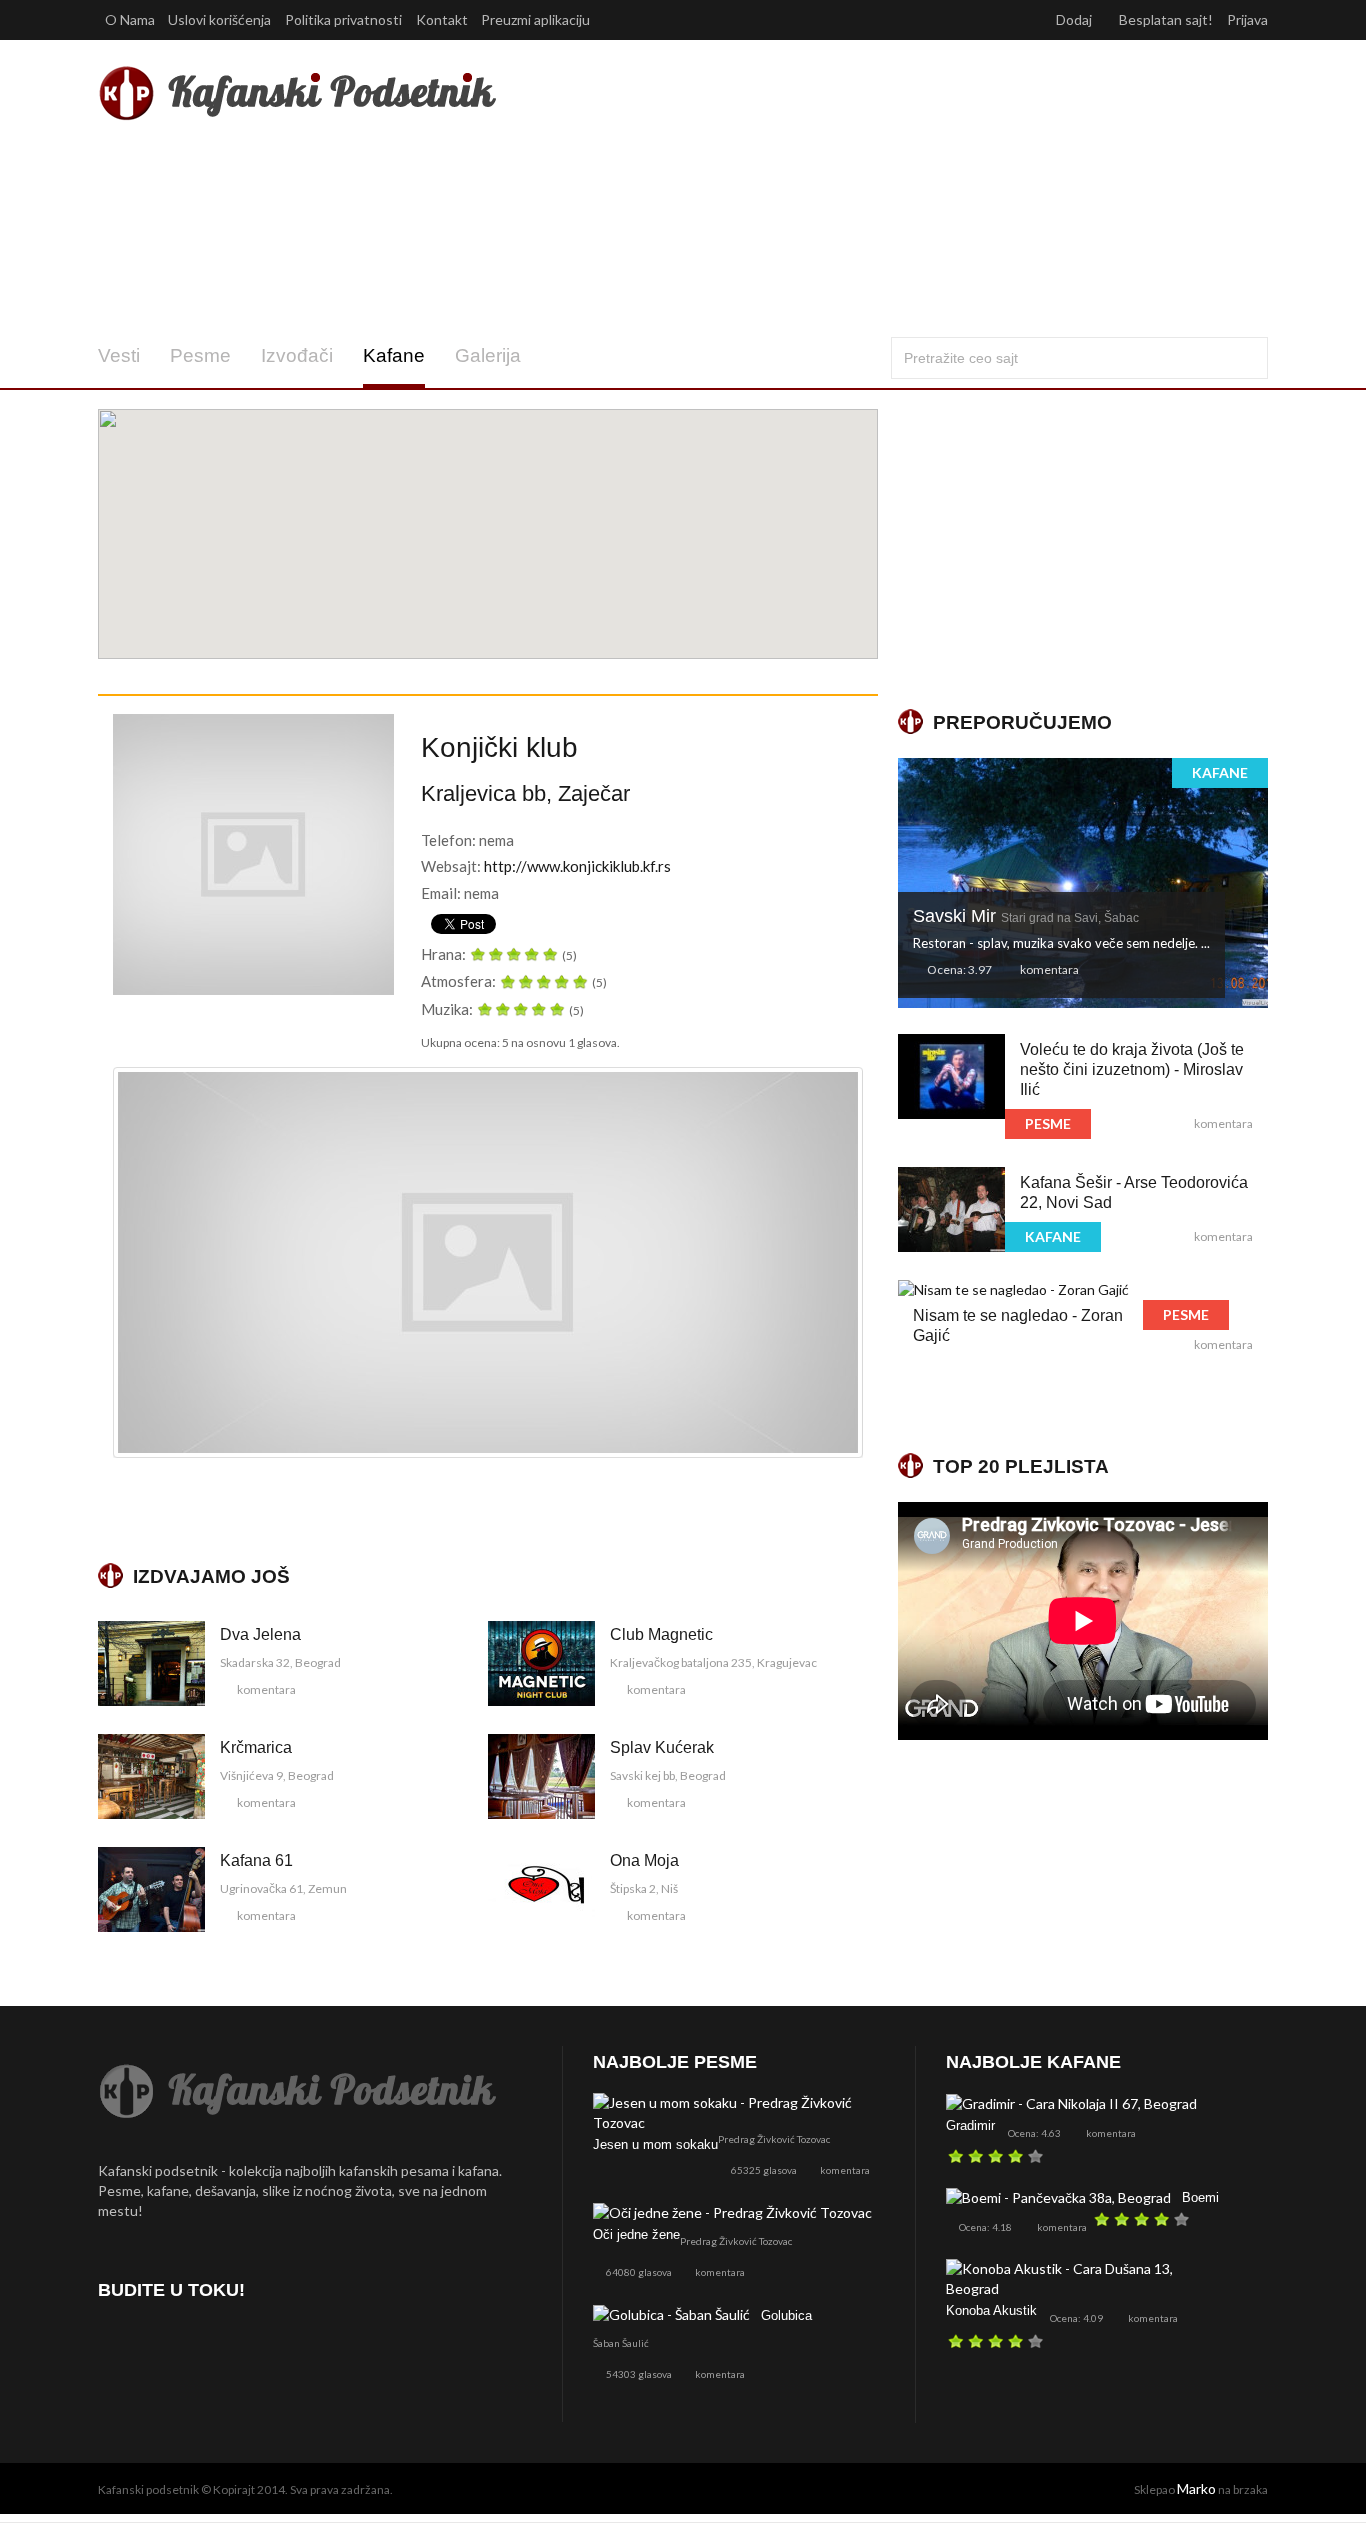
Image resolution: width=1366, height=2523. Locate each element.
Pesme (200, 355)
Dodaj (1075, 19)
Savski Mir (1026, 916)
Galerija (488, 355)
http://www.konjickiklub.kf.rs (577, 866)
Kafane (394, 355)
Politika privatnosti (343, 19)
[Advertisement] (881, 188)
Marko (1196, 2488)
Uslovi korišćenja (219, 19)
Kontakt (442, 19)
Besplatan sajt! (1166, 19)
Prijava (1247, 19)
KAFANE (1220, 772)
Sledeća (843, 1261)
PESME (1048, 1123)
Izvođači (297, 355)
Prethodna (133, 1261)
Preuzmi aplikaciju (537, 19)
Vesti (119, 355)
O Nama (130, 19)
